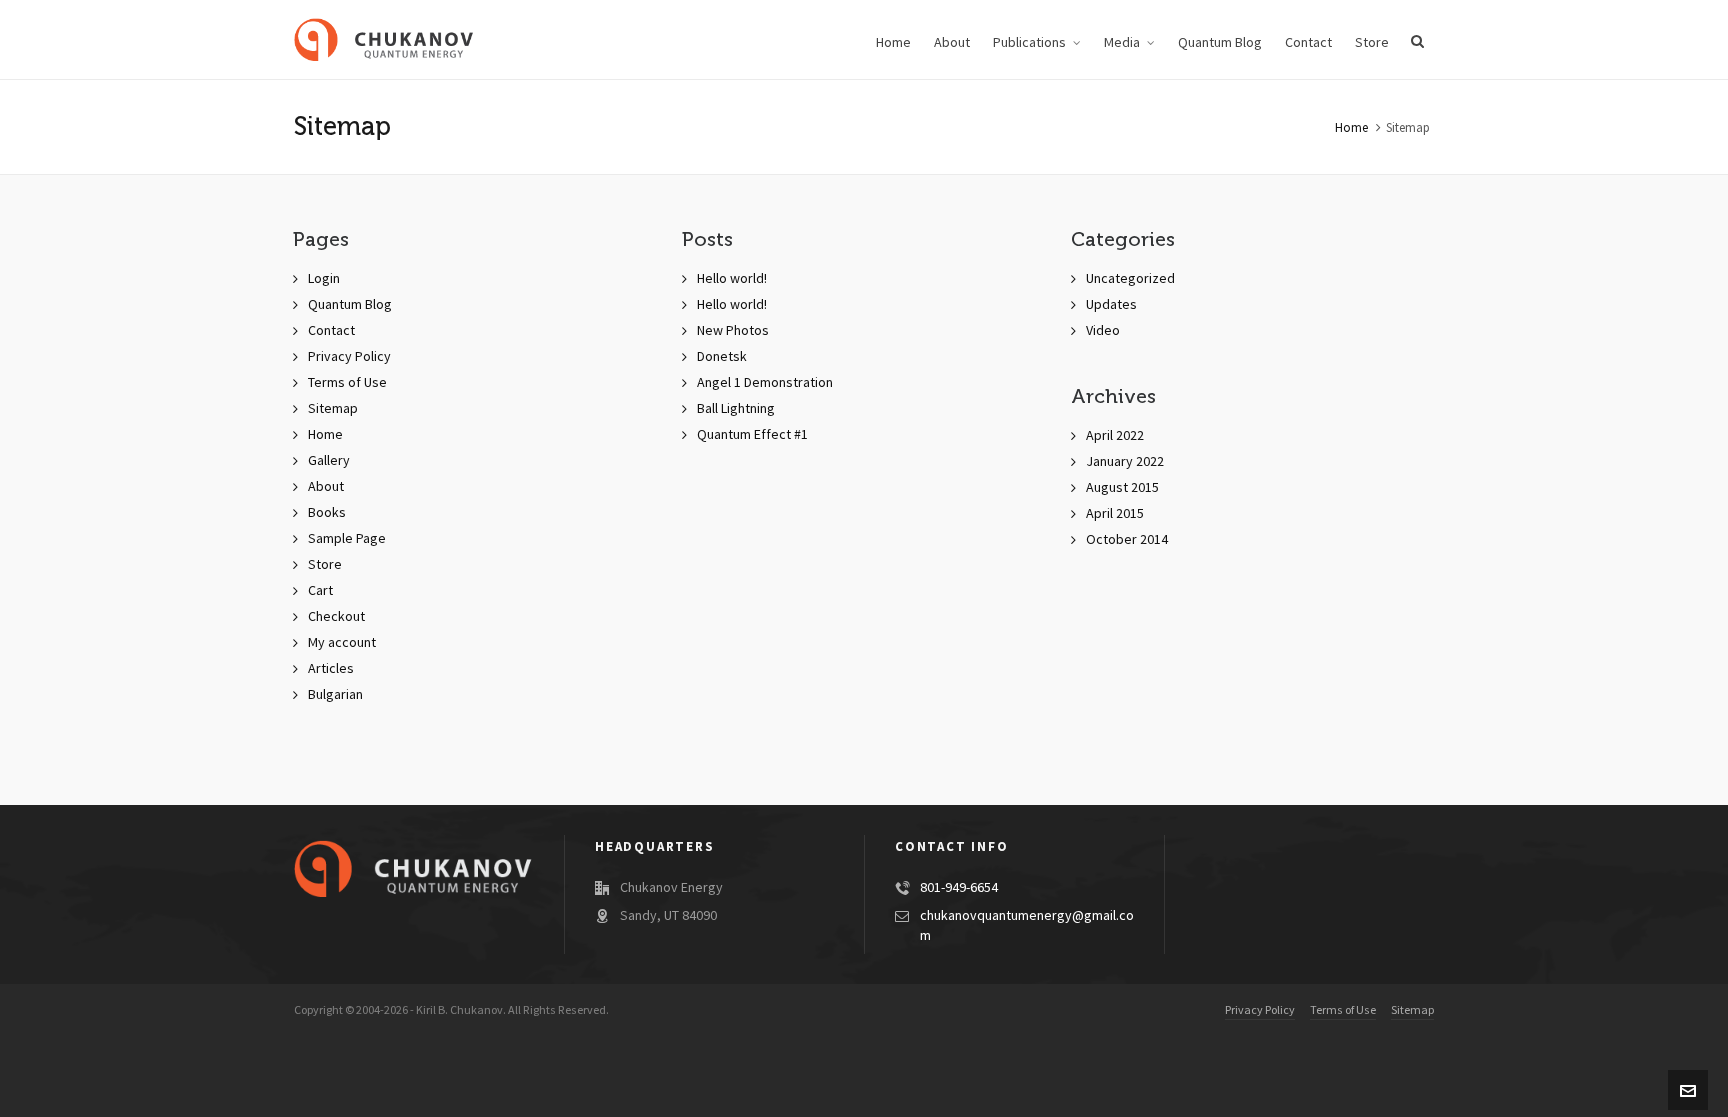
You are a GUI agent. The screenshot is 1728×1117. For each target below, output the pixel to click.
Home (1351, 128)
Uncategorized (1130, 279)
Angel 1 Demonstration (765, 383)
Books (327, 513)
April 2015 (1115, 514)
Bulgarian (335, 695)
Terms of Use (347, 383)
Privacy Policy (349, 357)
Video (1103, 331)
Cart (320, 591)
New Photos (733, 331)
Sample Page (347, 539)
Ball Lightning (736, 409)
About (326, 487)
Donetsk (722, 357)
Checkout (336, 617)
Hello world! (732, 279)
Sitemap (333, 409)
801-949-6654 (959, 888)
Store (325, 565)
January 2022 (1125, 462)
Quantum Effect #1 (752, 435)
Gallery (329, 461)
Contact (331, 331)
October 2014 (1127, 540)
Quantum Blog (350, 305)
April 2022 (1115, 436)
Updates (1111, 305)
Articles (331, 669)
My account (342, 643)
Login (324, 279)
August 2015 (1122, 488)
